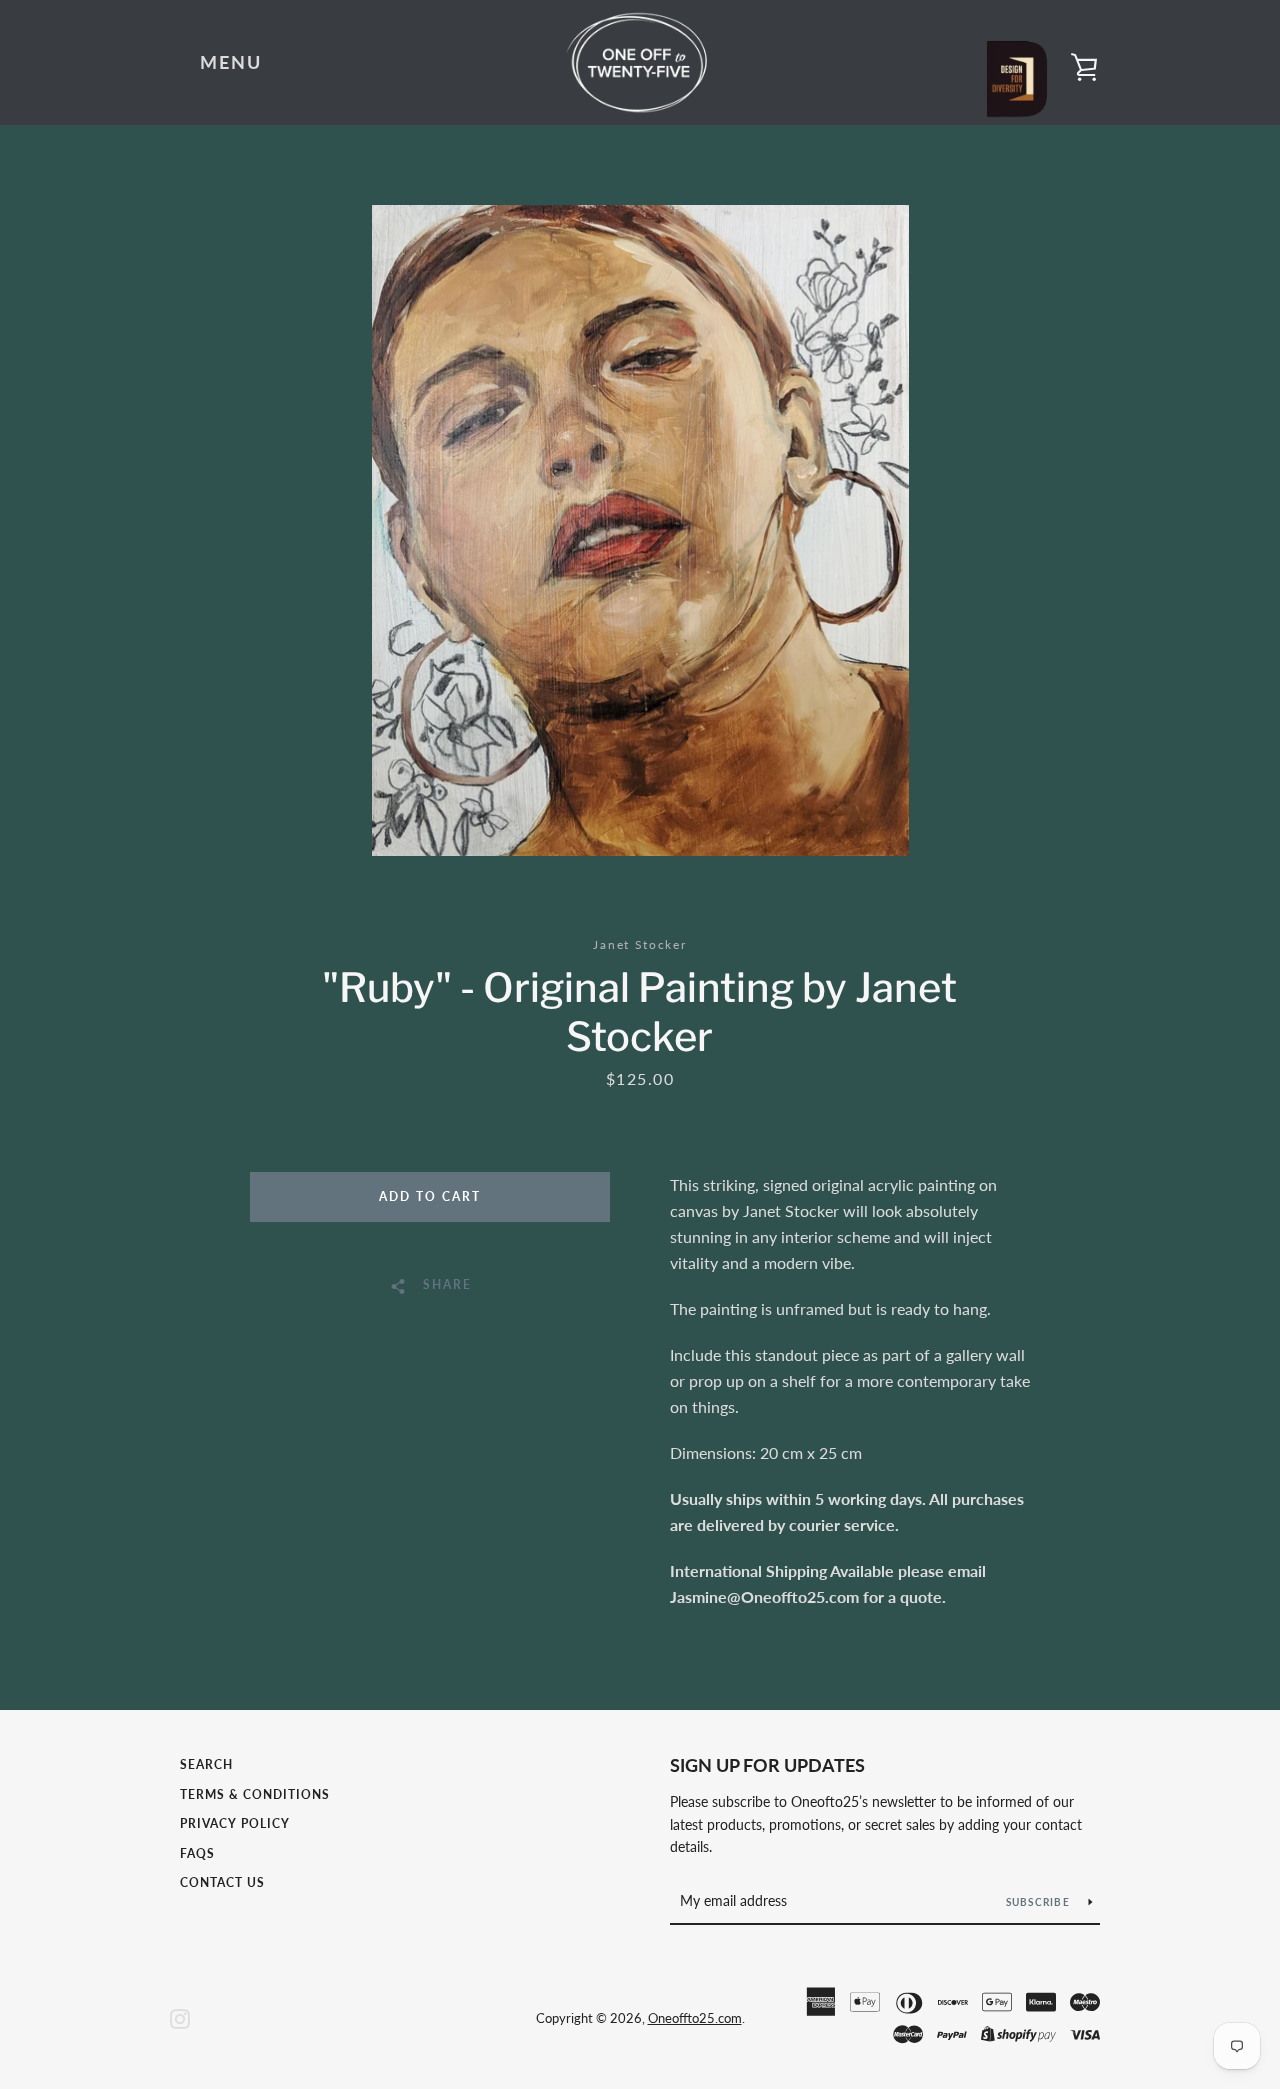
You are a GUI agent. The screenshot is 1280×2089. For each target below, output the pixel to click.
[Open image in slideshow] (640, 530)
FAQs (197, 1853)
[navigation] (231, 63)
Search (206, 1764)
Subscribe (1040, 1902)
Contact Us (222, 1882)
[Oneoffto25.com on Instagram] (180, 2016)
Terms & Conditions (255, 1794)
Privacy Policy (235, 1823)
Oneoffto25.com (695, 2018)
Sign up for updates (767, 1765)
